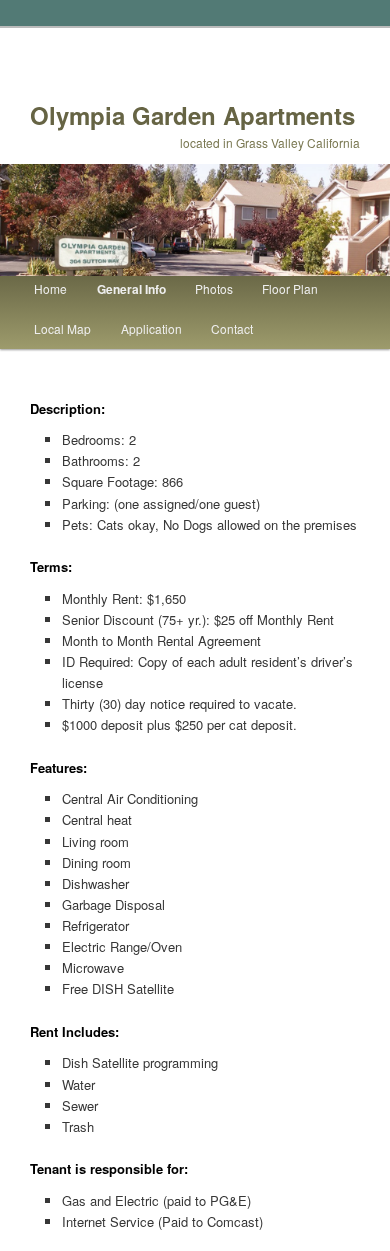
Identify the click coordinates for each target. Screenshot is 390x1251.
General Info (131, 289)
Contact (232, 328)
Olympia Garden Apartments (192, 115)
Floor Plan (290, 288)
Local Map (62, 328)
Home (50, 288)
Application (151, 328)
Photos (214, 288)
